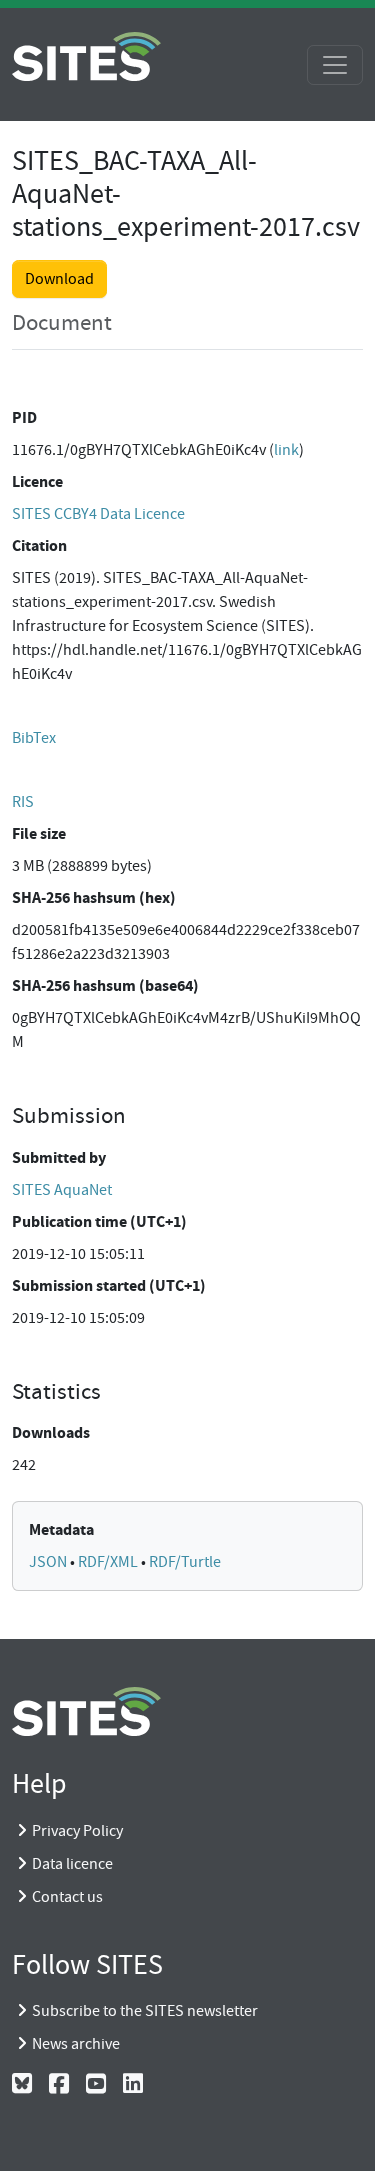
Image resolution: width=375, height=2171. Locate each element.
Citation (39, 545)
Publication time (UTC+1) (99, 1221)
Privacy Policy (77, 1831)
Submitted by (59, 1157)
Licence (37, 481)
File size (39, 833)
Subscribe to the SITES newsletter (145, 2011)
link (286, 450)
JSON (49, 1562)
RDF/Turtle (185, 1562)
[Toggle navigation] (335, 65)
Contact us (67, 1897)
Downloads (51, 1432)
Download (59, 279)
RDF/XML (109, 1562)
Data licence (72, 1864)
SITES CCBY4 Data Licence (98, 514)
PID (24, 417)
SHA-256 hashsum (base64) (105, 985)
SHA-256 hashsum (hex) (94, 897)
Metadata (61, 1529)
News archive (76, 2044)
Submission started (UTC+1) (109, 1285)
